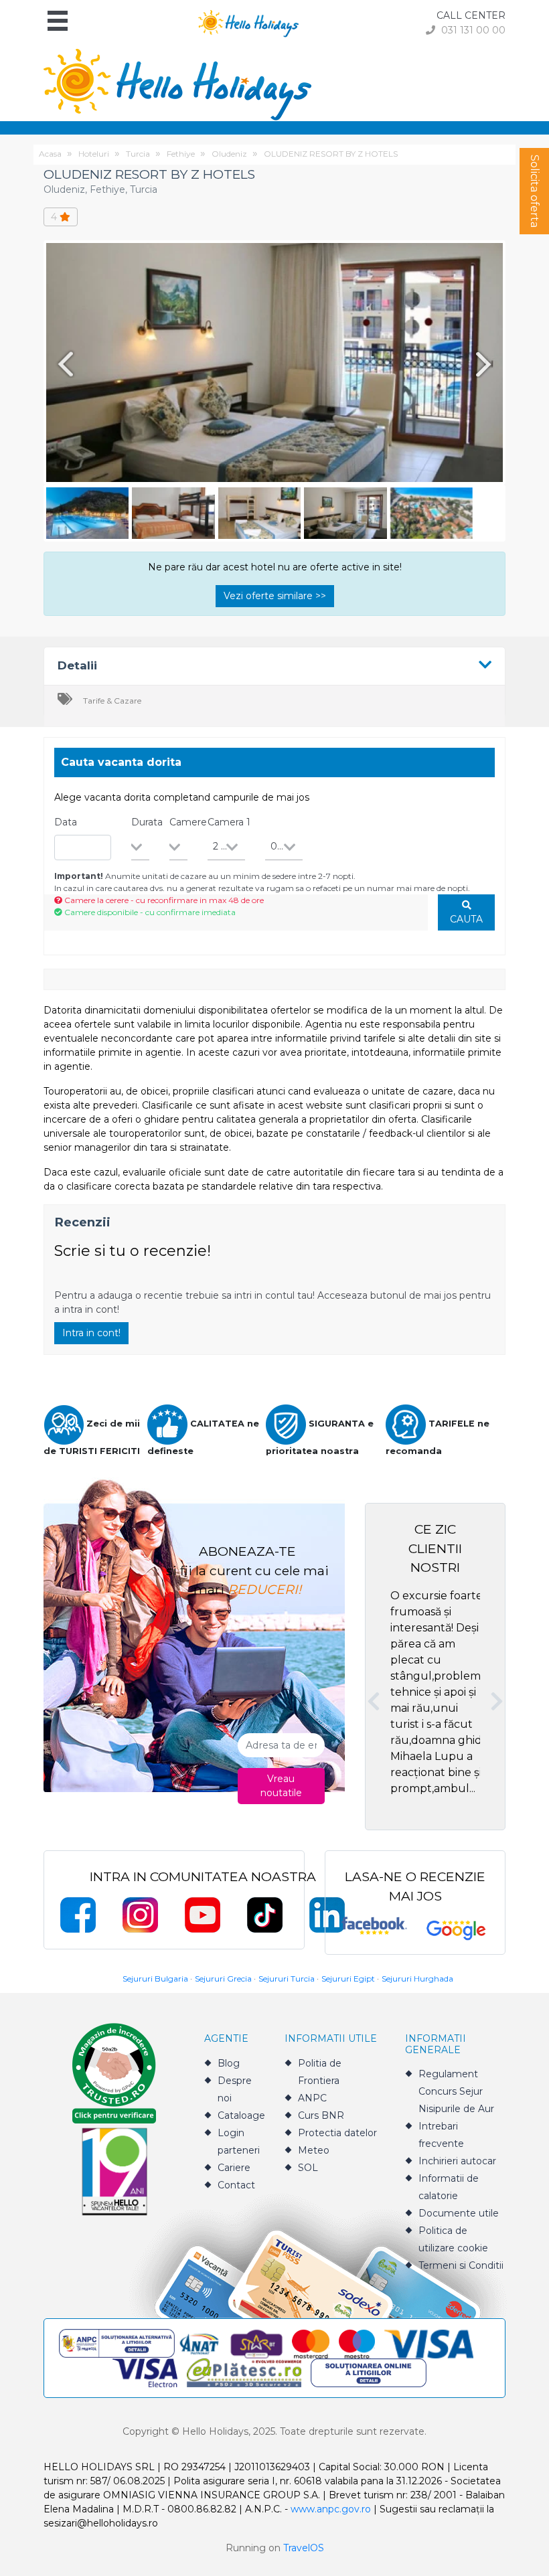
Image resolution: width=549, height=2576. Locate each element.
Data (66, 822)
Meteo (314, 2150)
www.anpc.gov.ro (331, 2509)
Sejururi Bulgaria (155, 1979)
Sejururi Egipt (348, 1979)
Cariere (234, 2168)
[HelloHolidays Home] (248, 22)
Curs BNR (321, 2115)
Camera (229, 822)
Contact (236, 2185)
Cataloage (241, 2115)
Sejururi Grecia (223, 1979)
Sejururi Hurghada (417, 1979)
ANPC (312, 2098)
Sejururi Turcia (287, 1979)
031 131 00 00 (472, 30)
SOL (308, 2168)
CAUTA (466, 919)
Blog (229, 2063)
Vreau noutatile (281, 1786)
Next (486, 364)
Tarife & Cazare (112, 701)
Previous (63, 364)
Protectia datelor (337, 2133)
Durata (147, 822)
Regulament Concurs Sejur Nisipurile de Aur (456, 2091)
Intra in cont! (91, 1333)
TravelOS (304, 2548)
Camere (188, 822)
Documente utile (459, 2213)
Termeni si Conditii (461, 2265)
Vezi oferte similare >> (275, 596)
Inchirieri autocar (457, 2161)
